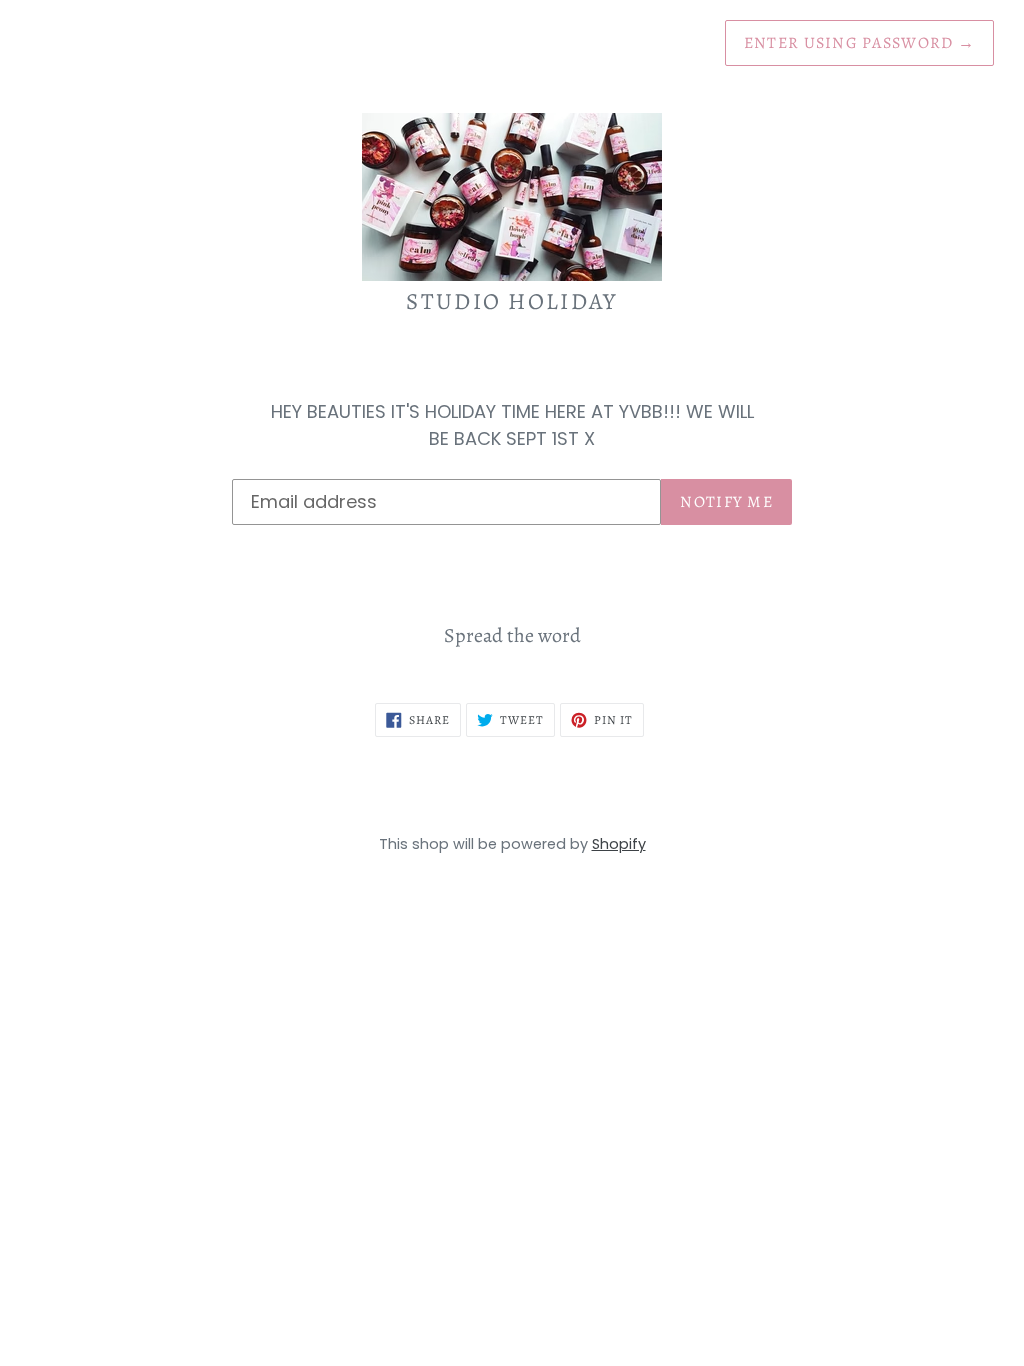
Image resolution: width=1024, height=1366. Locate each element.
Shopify (619, 844)
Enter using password (859, 43)
